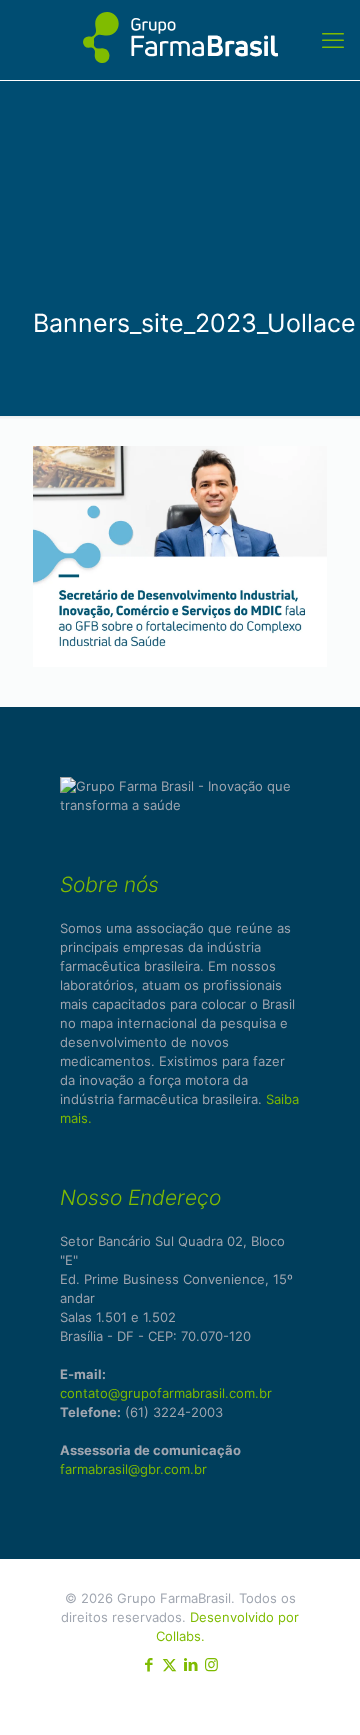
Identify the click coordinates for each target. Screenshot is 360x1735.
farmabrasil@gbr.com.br (133, 1469)
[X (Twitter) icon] (169, 1664)
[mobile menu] (333, 40)
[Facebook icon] (148, 1664)
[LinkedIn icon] (190, 1664)
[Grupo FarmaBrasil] (180, 40)
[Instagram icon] (211, 1664)
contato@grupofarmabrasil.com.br (166, 1393)
